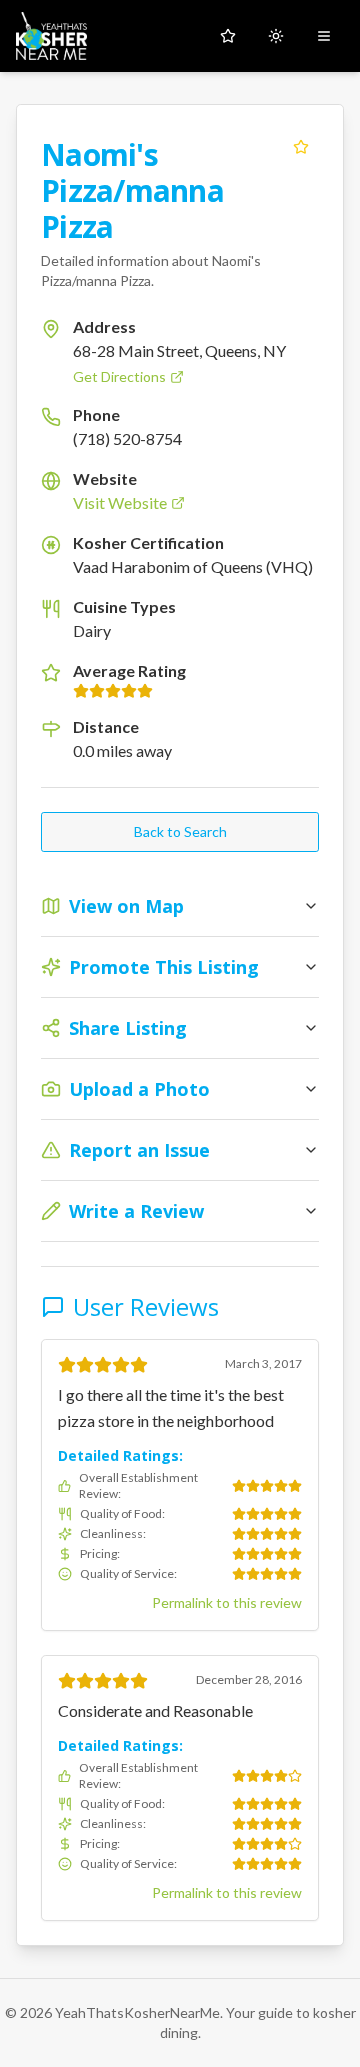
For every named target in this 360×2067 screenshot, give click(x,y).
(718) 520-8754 (127, 438)
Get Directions (119, 376)
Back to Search (180, 831)
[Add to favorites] (301, 147)
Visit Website (120, 502)
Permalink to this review (227, 1602)
